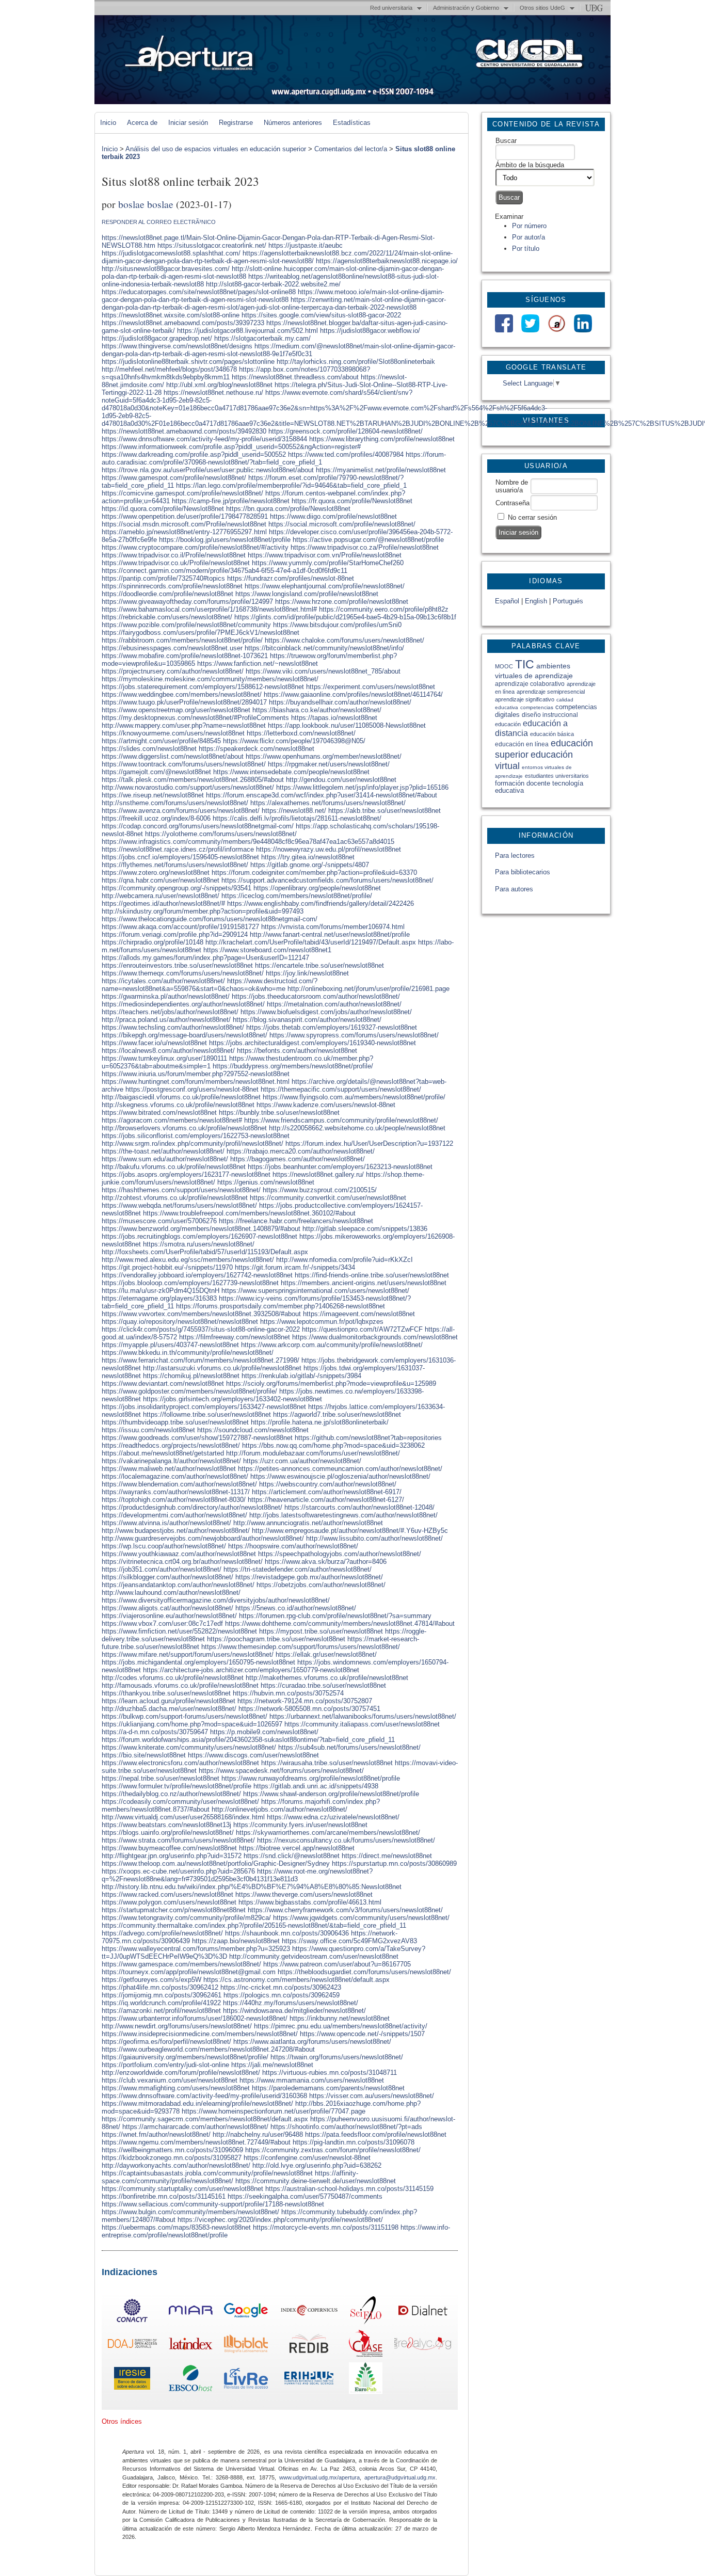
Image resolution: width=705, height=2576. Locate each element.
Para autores (514, 889)
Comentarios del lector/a (351, 149)
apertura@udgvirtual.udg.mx (400, 2477)
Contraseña (512, 503)
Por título (526, 249)
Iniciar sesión (188, 123)
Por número (529, 226)
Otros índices (122, 2421)
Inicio (108, 123)
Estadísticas (352, 123)
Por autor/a (528, 237)
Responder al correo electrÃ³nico (159, 222)
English (536, 601)
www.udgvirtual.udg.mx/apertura (319, 2477)
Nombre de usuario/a (512, 486)
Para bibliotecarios (523, 872)
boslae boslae (146, 204)
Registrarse (236, 123)
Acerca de (142, 123)
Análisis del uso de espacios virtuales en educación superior (216, 149)
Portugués (568, 601)
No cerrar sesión (532, 517)
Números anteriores (293, 123)
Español (507, 601)
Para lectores (515, 855)
